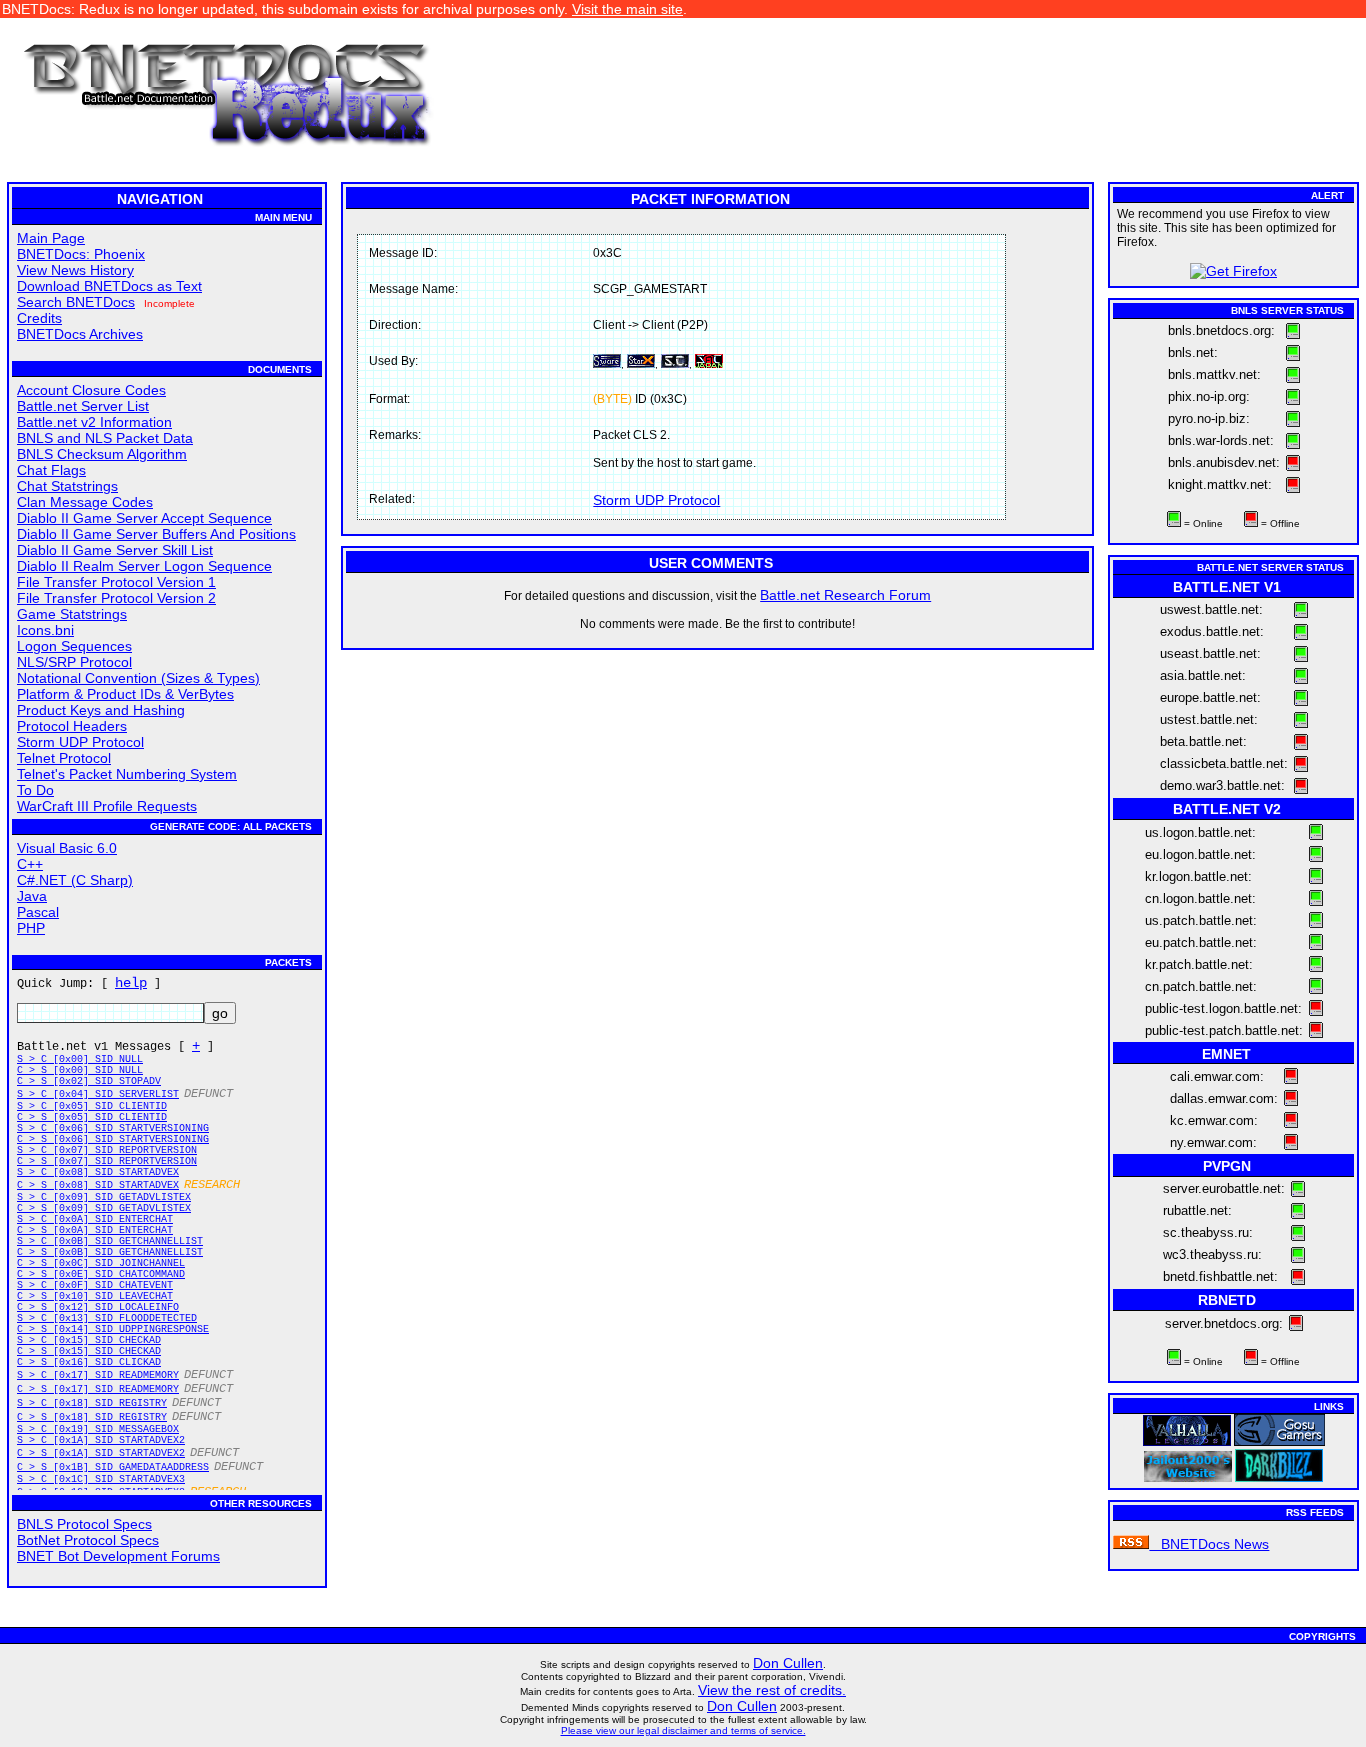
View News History (75, 270)
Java (32, 896)
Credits (39, 318)
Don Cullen (788, 1663)
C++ (30, 864)
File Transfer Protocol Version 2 (116, 598)
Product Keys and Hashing (101, 710)
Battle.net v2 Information (94, 422)
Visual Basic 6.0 (67, 848)
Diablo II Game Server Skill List (115, 550)
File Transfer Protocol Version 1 (116, 582)
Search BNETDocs (76, 302)
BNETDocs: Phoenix (81, 254)
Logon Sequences (74, 646)
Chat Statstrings (67, 486)
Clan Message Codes (85, 502)
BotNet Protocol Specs (88, 1540)
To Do (35, 790)
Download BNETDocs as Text (109, 286)
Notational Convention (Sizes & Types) (138, 678)
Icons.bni (45, 630)
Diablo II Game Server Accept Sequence (144, 518)
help (131, 983)
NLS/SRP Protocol (74, 662)
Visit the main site (627, 9)
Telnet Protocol (64, 758)
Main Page (51, 238)
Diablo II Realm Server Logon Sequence (144, 566)
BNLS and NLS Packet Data (105, 438)
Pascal (38, 912)
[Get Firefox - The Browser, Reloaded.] (1233, 271)
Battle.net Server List (83, 406)
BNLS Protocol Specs (84, 1524)
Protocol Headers (72, 726)
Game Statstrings (72, 614)
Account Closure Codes (91, 390)
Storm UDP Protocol (80, 742)
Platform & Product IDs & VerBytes (125, 694)
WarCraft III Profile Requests (107, 806)
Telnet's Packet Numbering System (127, 774)
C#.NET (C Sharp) (75, 880)
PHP (31, 928)
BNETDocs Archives (80, 334)
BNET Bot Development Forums (118, 1556)
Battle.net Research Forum (845, 595)
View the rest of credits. (772, 1690)
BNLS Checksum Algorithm (102, 454)
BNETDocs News (1209, 1544)
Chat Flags (51, 470)
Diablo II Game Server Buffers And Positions (156, 534)
